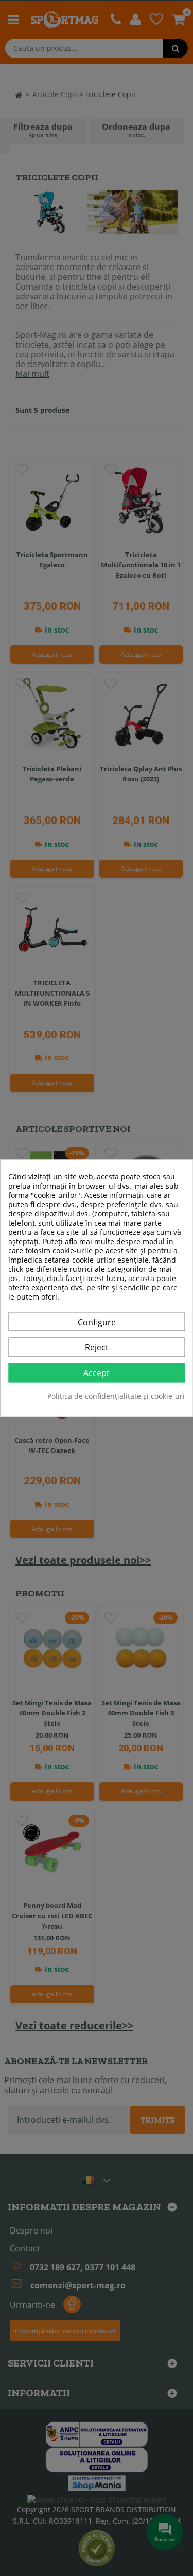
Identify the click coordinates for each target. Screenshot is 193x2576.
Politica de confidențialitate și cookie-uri (116, 1396)
